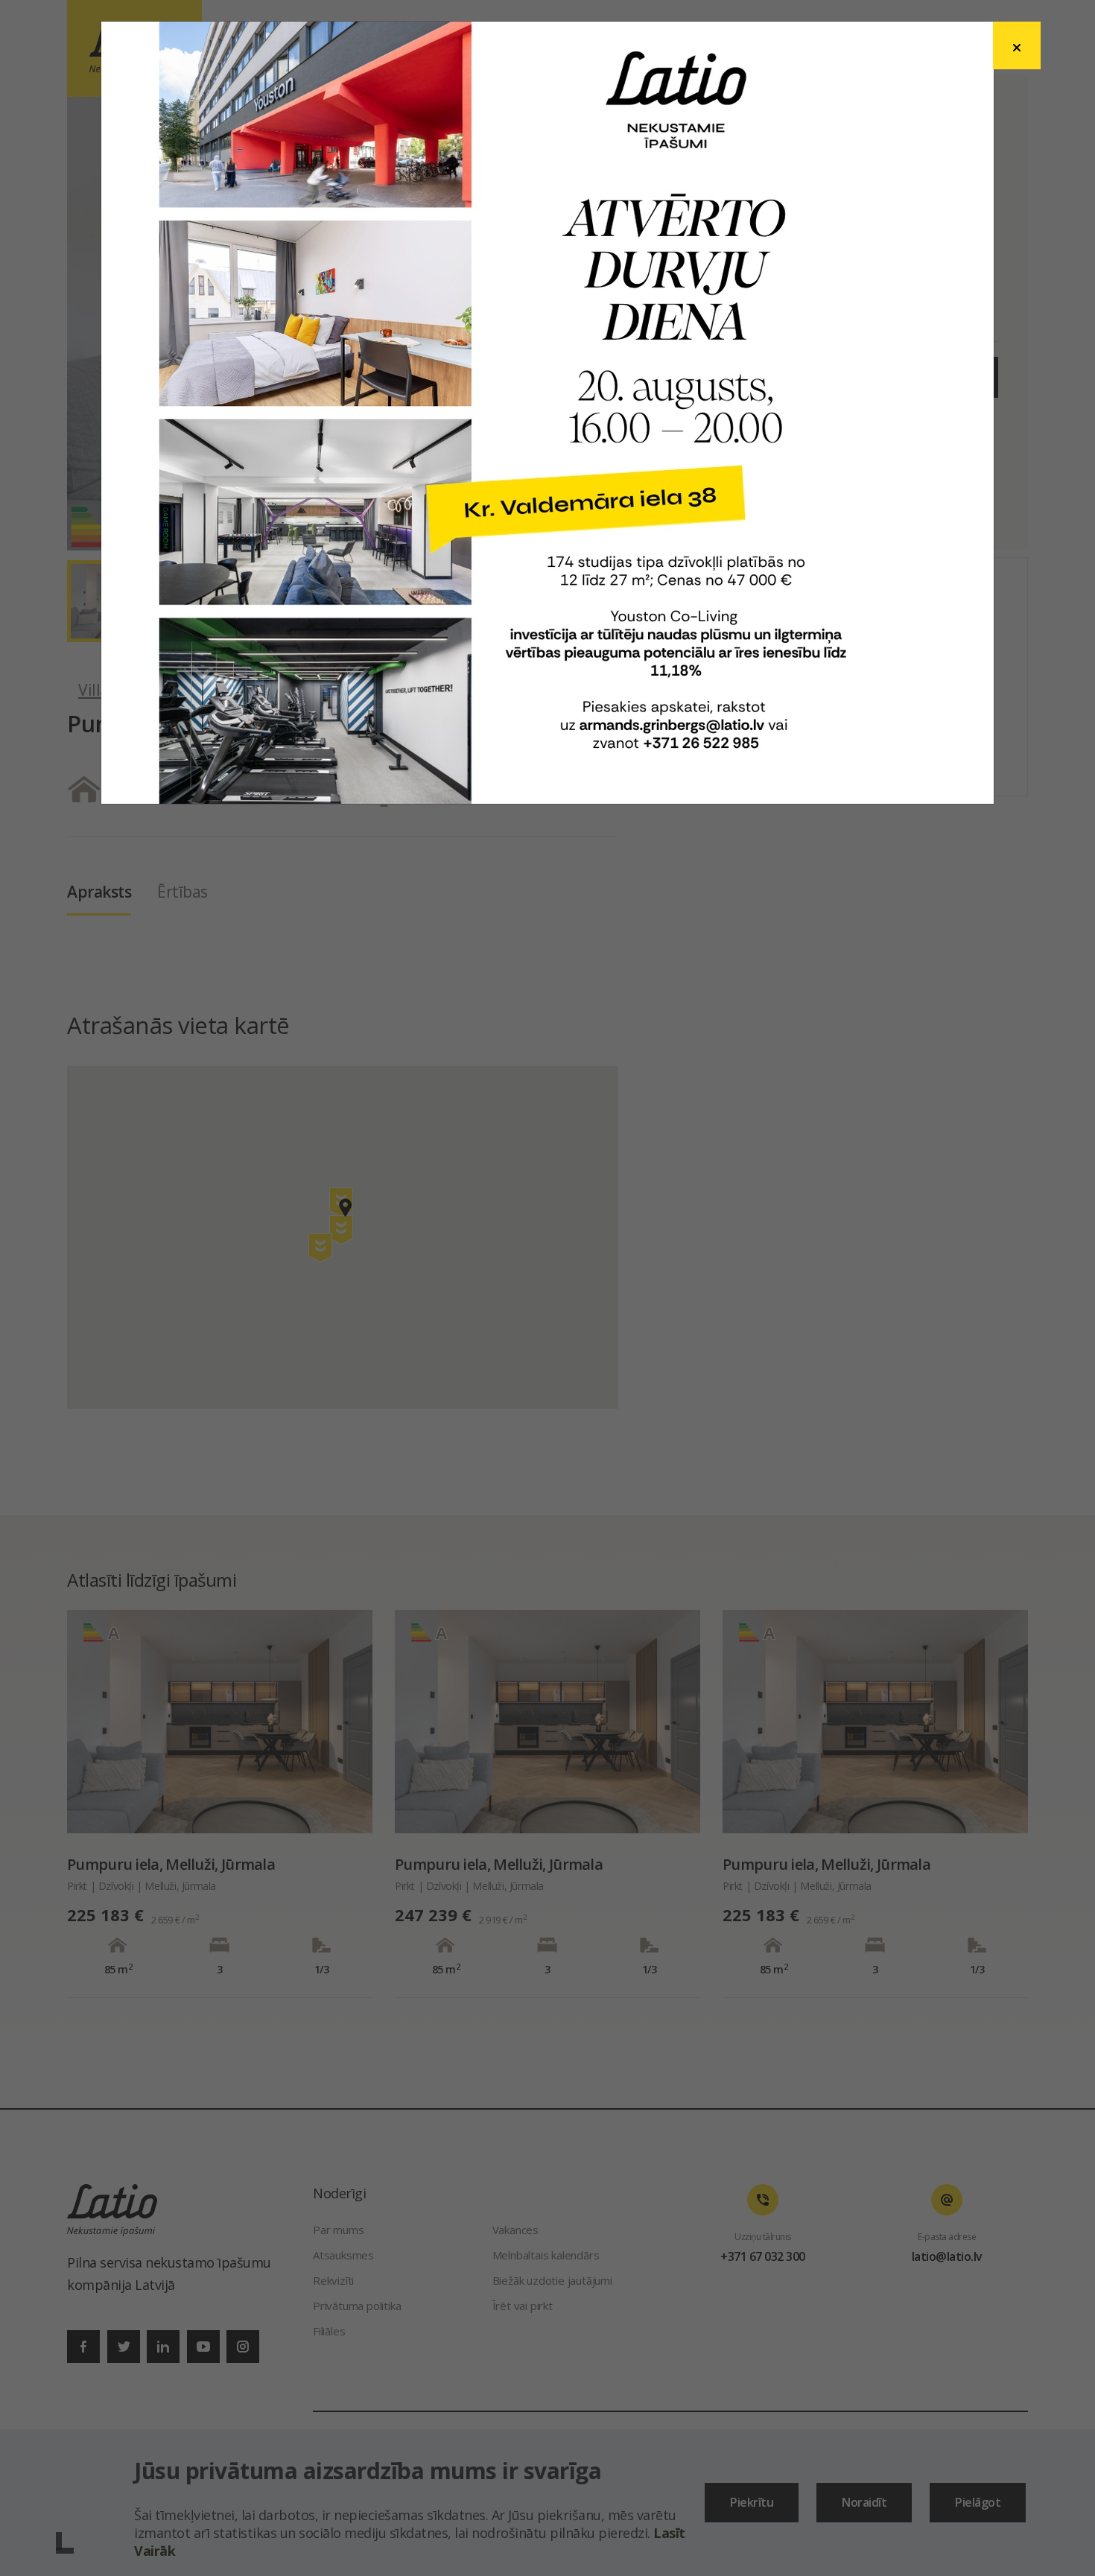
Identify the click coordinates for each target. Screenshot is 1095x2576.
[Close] (1017, 45)
